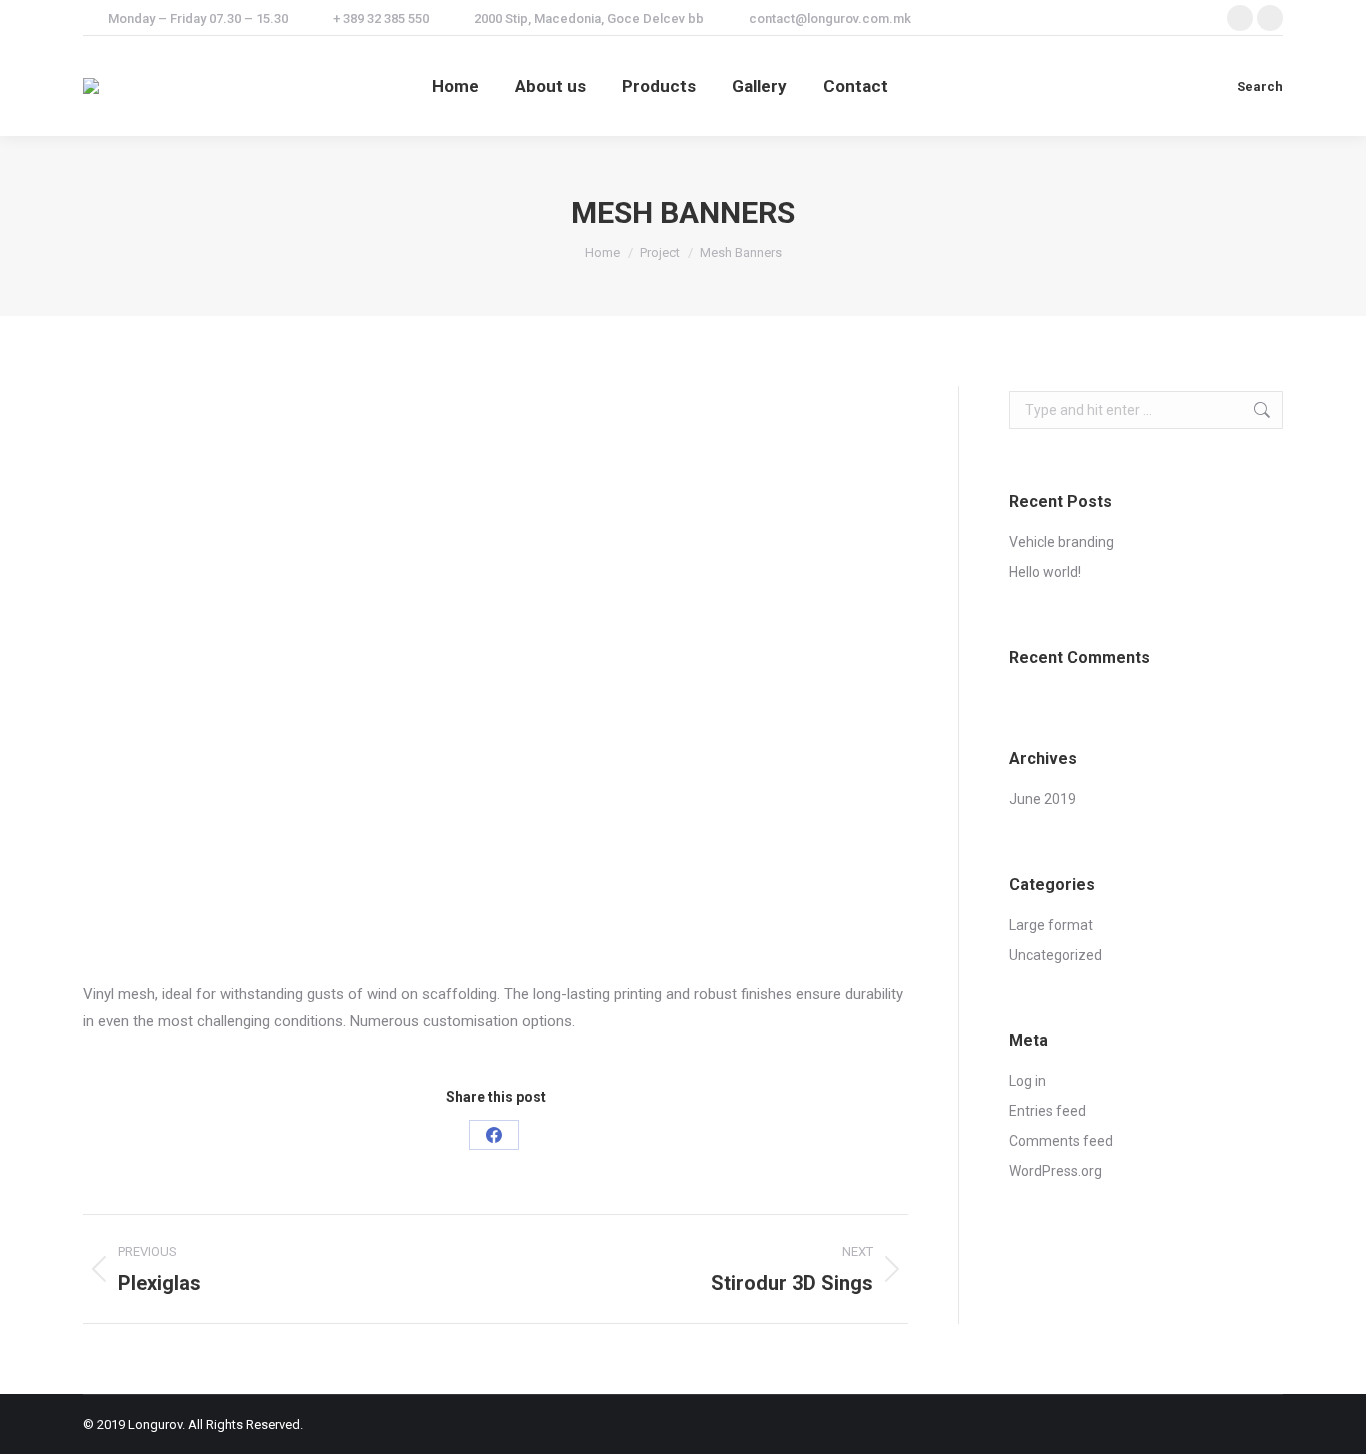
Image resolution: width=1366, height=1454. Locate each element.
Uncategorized (1055, 955)
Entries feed (1047, 1111)
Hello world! (1045, 572)
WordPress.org (1055, 1171)
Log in (1027, 1081)
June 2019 (1042, 799)
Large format (1051, 925)
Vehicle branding (1061, 542)
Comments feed (1061, 1141)
